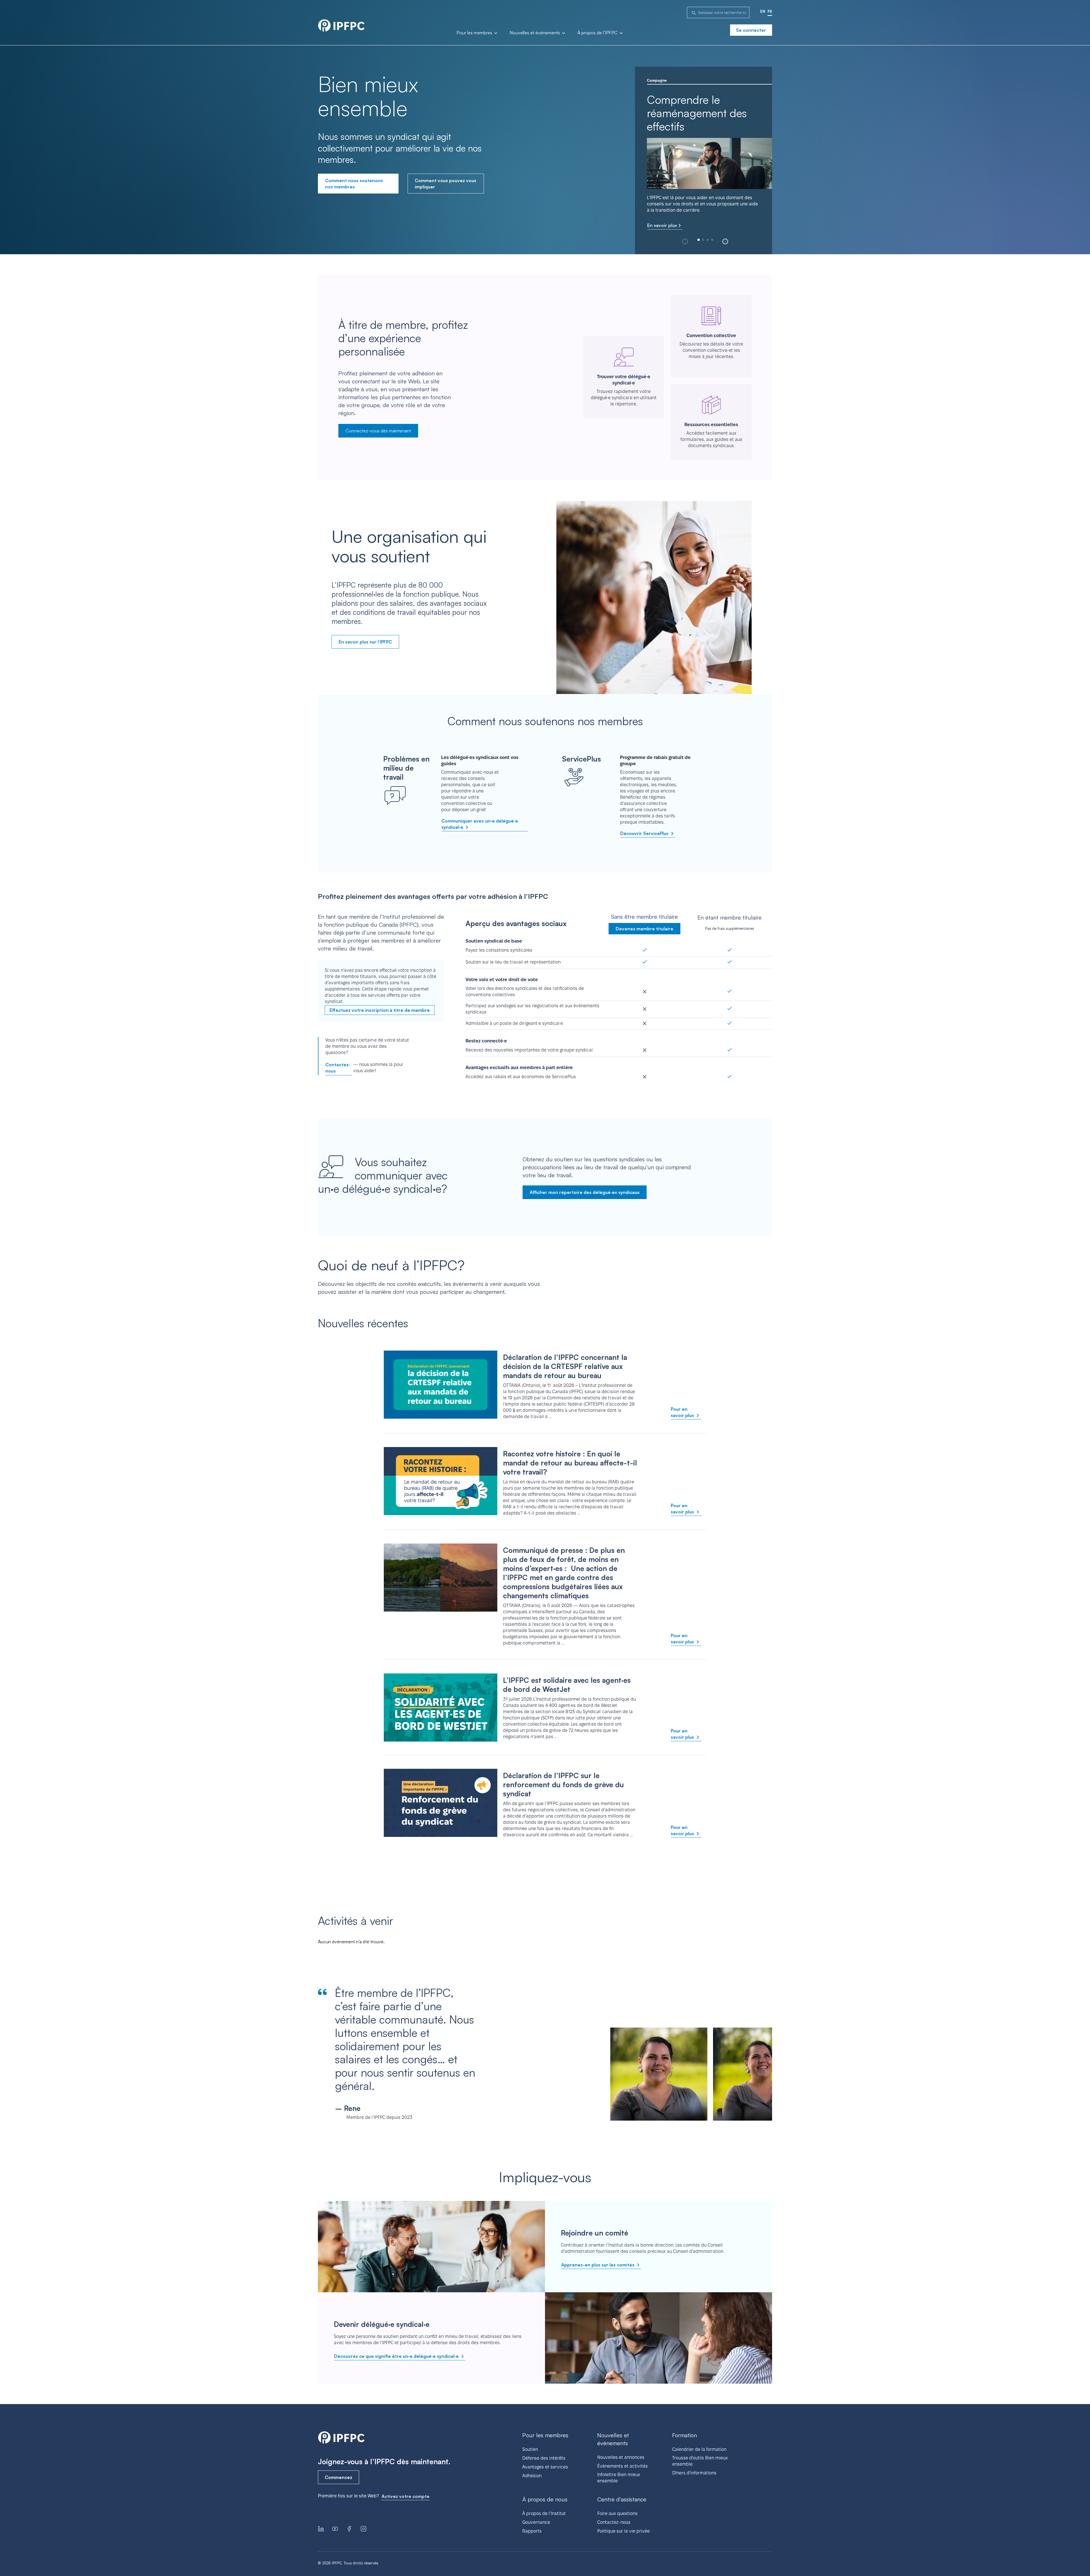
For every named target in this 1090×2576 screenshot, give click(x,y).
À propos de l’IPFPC (598, 33)
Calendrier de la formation (699, 2449)
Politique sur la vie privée (623, 2531)
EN (763, 11)
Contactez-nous (338, 1068)
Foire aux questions (617, 2513)
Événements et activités (622, 2466)
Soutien (530, 2449)
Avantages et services (545, 2467)
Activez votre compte (405, 2496)
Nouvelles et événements (535, 33)
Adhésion (532, 2476)
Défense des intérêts (544, 2458)
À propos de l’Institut (544, 2513)
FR (770, 11)
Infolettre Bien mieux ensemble (619, 2478)
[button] (725, 241)
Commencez (338, 2477)
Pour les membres (475, 33)
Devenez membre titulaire (644, 929)
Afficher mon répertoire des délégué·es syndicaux (585, 1192)
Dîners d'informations (694, 2473)
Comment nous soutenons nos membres (354, 184)
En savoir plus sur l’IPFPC (365, 642)
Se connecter (751, 30)
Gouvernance (536, 2522)
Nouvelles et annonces (621, 2457)
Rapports (532, 2531)
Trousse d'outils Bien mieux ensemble (700, 2461)
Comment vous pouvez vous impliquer (446, 184)
